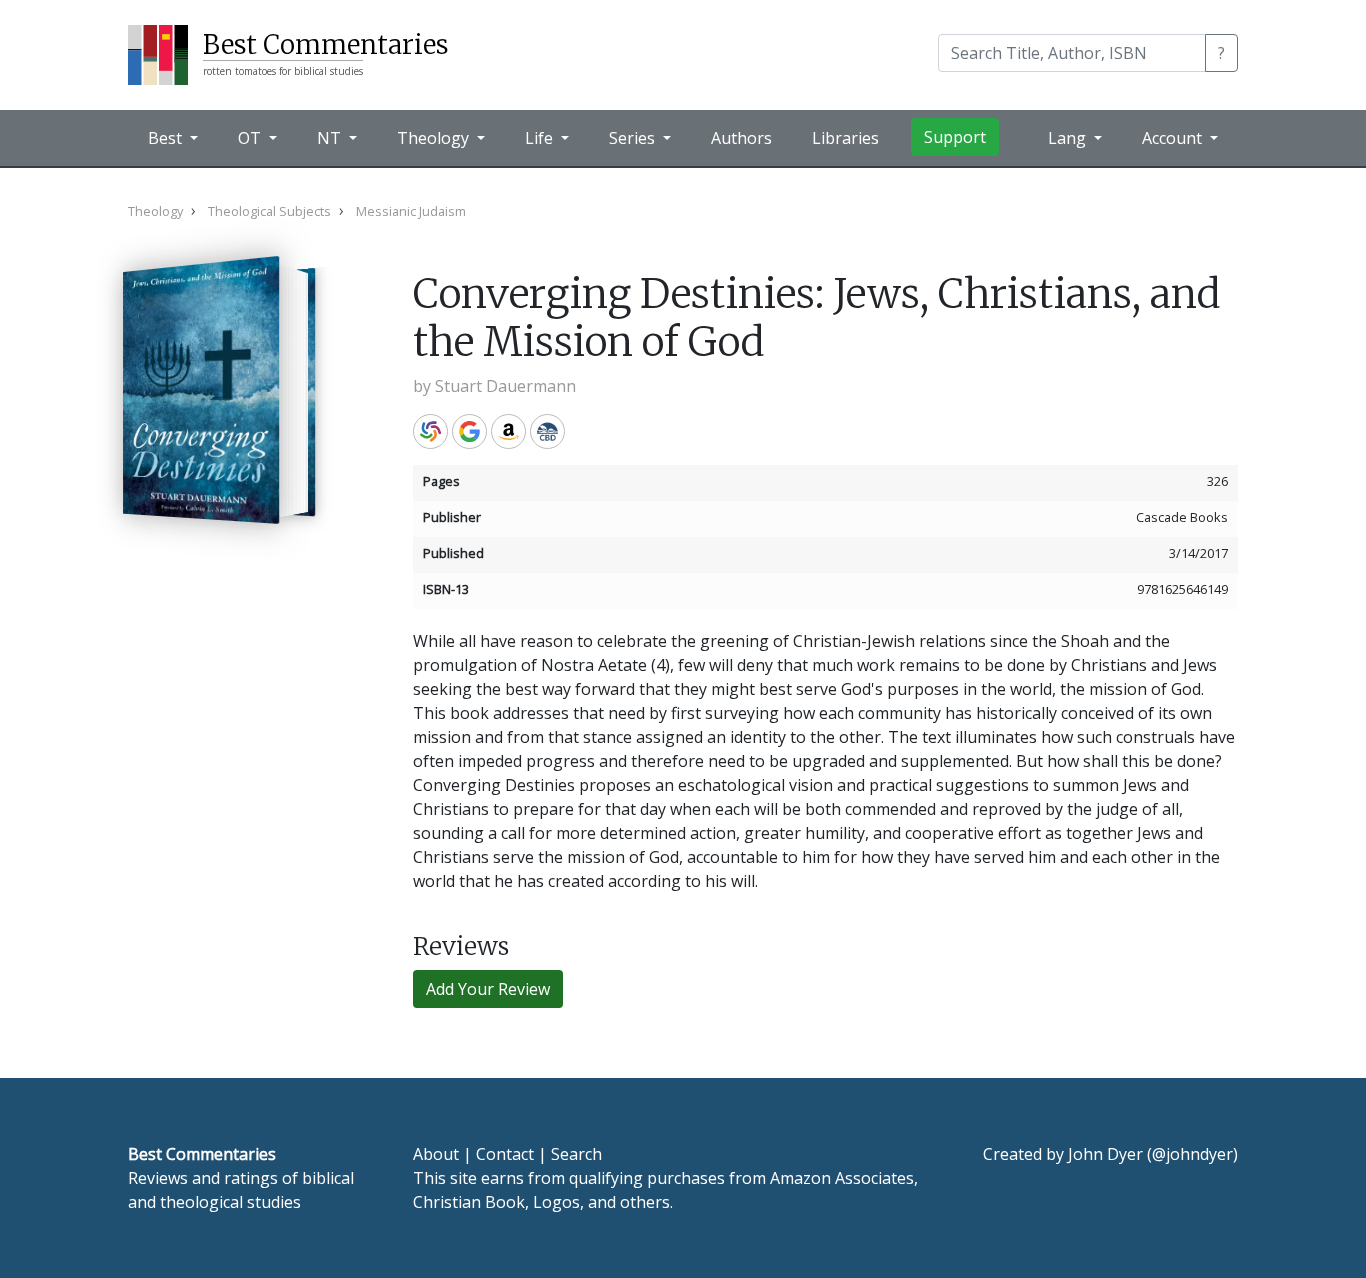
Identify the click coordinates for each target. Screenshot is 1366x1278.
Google (469, 431)
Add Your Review (488, 989)
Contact (505, 1154)
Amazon (508, 431)
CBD (547, 431)
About (436, 1154)
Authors (741, 138)
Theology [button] (435, 138)
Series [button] (634, 138)
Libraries (845, 138)
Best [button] (167, 138)
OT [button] (251, 138)
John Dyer (1105, 1154)
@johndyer (1192, 1154)
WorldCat (430, 431)
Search (576, 1154)
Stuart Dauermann (505, 386)
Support (955, 137)
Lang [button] (1069, 138)
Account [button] (1174, 138)
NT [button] (331, 138)
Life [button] (541, 138)
